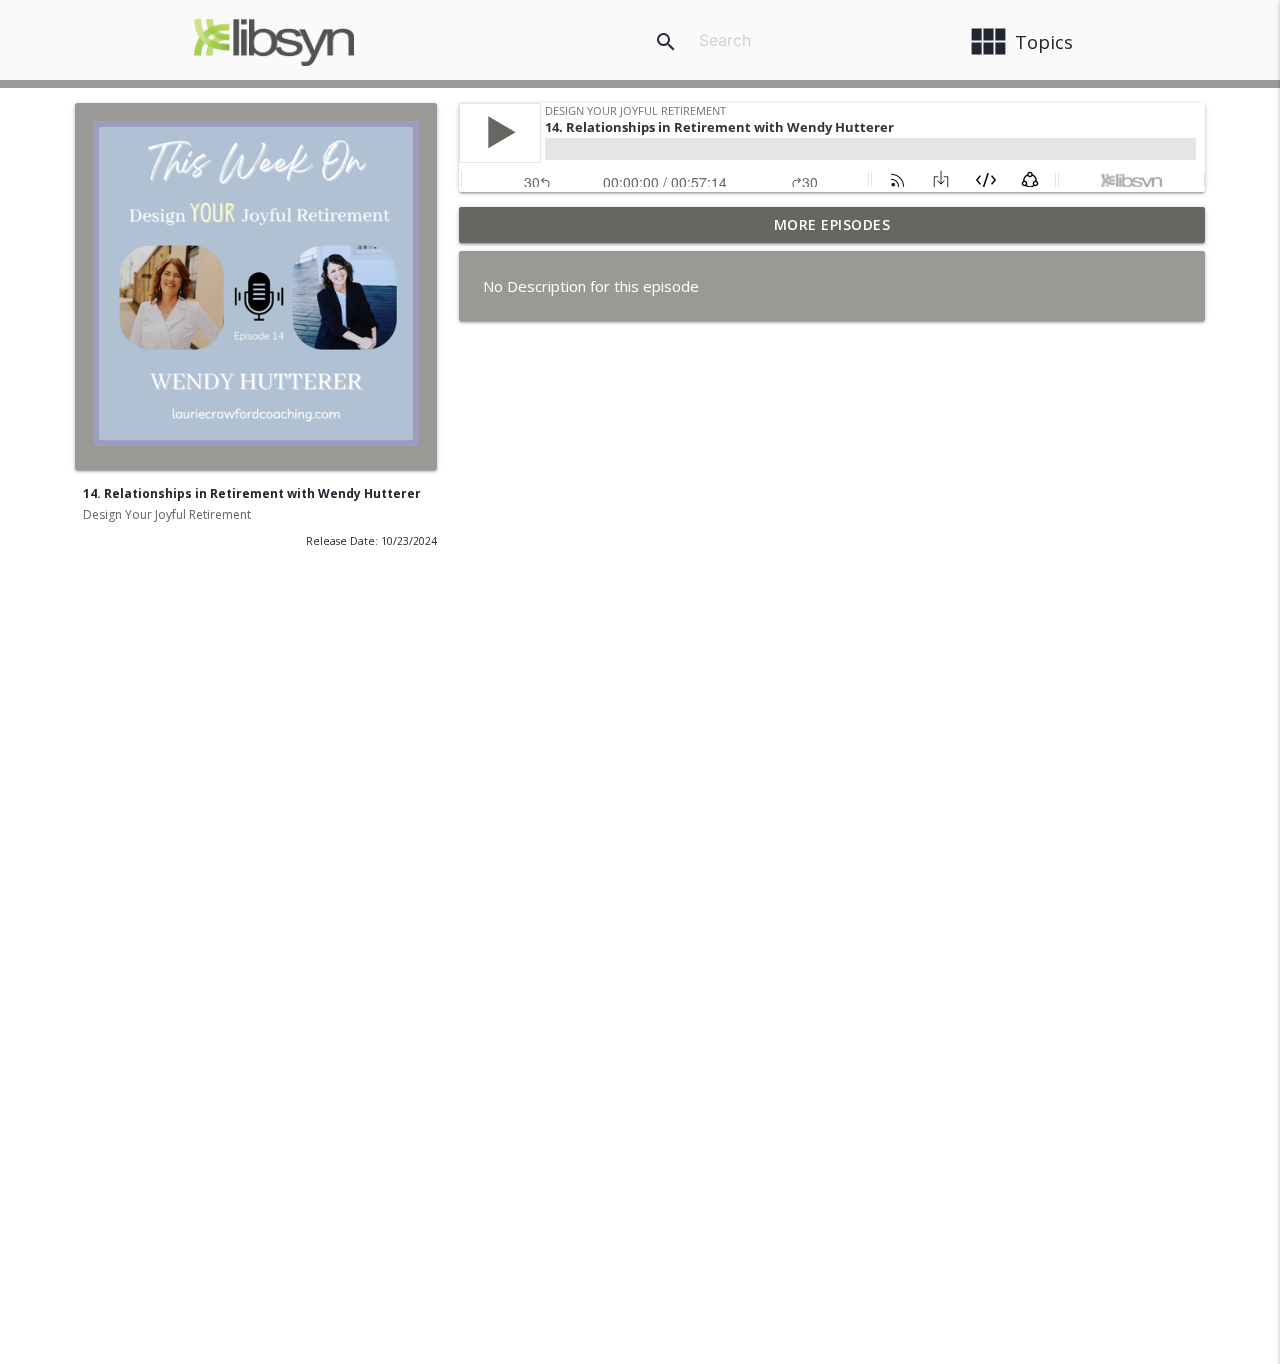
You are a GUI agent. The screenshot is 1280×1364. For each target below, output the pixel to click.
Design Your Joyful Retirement (167, 514)
